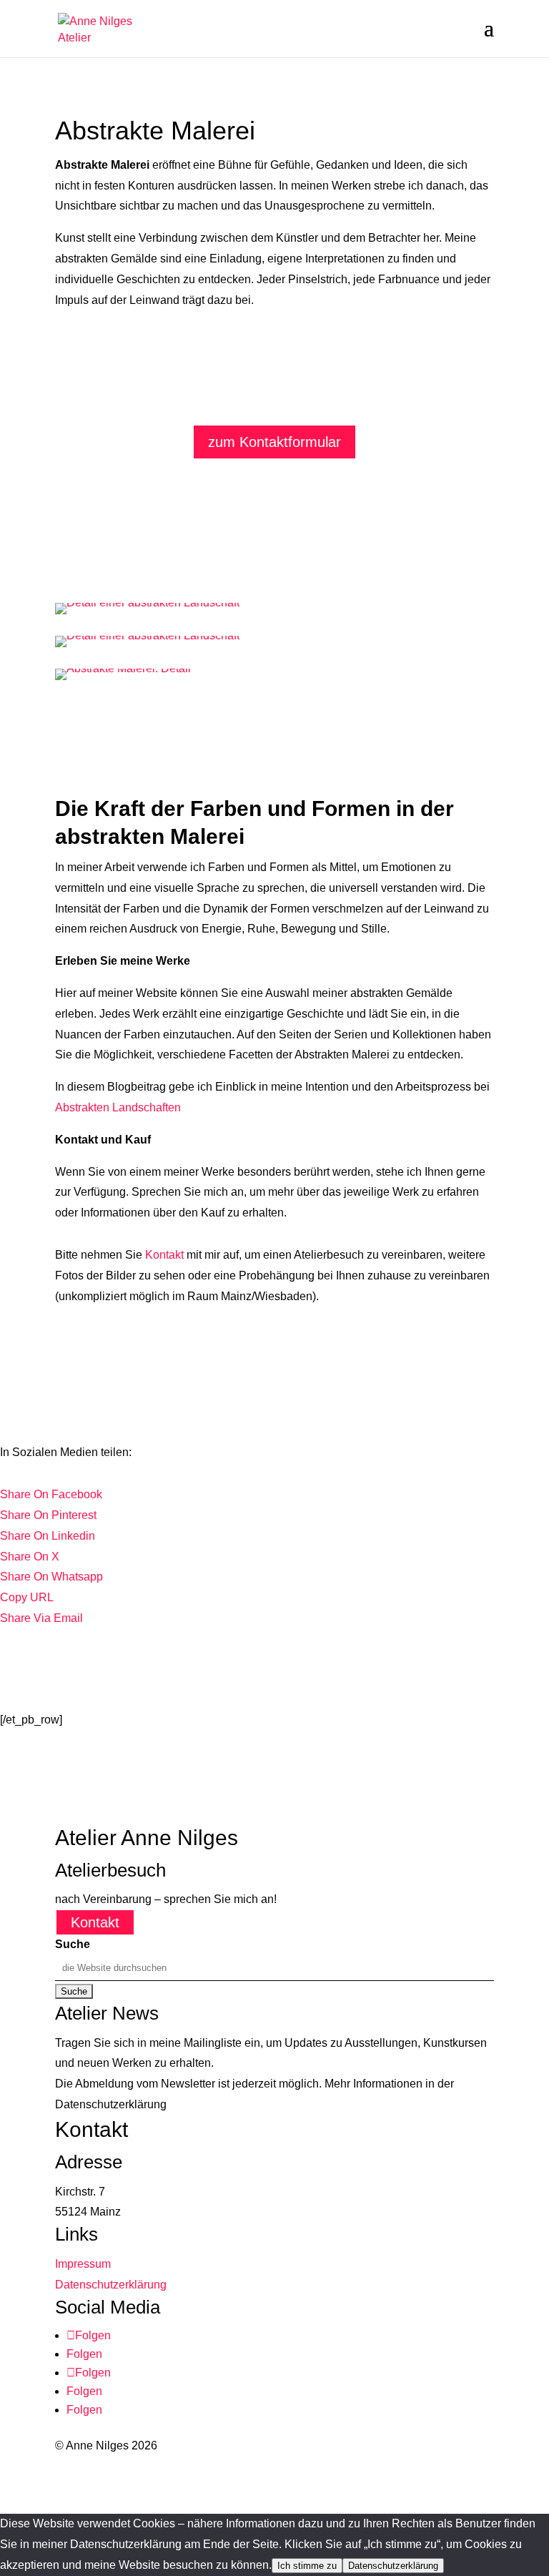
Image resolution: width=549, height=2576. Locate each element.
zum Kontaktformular (274, 442)
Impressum (83, 2264)
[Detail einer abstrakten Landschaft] (147, 603)
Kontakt (164, 1255)
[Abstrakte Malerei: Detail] (123, 668)
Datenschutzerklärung (111, 2285)
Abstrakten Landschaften (118, 1107)
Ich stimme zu (307, 2566)
